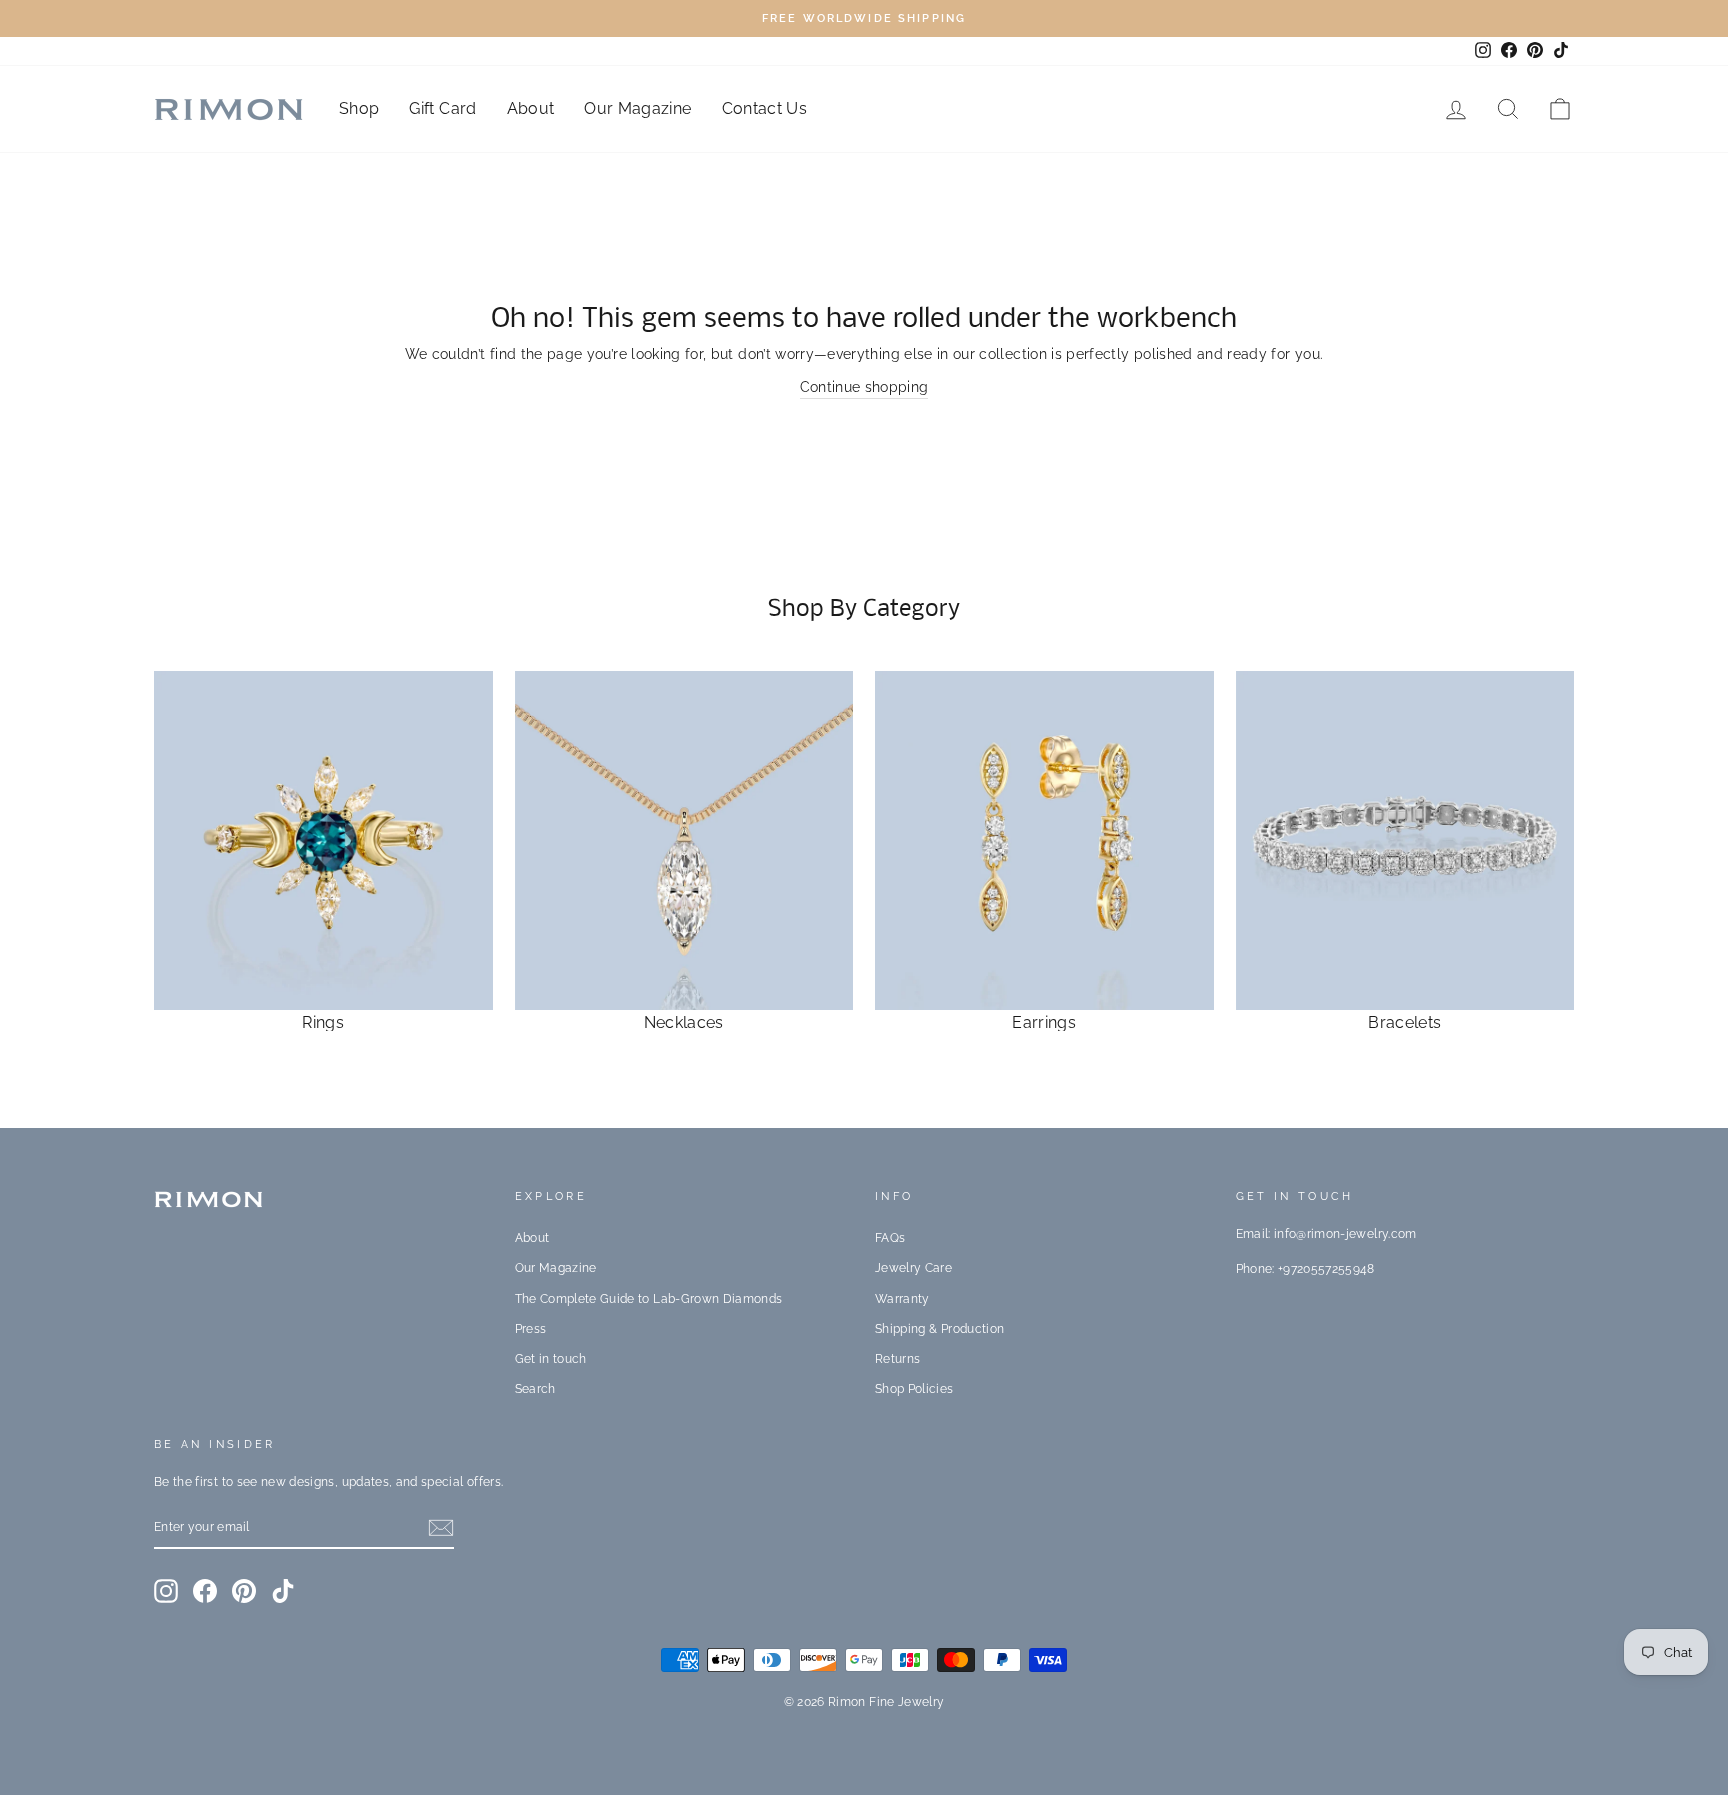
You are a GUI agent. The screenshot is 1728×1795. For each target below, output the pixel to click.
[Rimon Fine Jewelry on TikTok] (283, 1591)
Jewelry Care (913, 1268)
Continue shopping (864, 387)
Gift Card (442, 108)
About (531, 108)
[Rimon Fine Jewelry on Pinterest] (244, 1591)
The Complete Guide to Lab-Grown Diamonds (649, 1299)
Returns (897, 1359)
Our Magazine (637, 108)
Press (531, 1329)
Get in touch (551, 1359)
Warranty (902, 1299)
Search (535, 1389)
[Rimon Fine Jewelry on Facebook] (205, 1591)
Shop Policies (914, 1389)
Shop (359, 108)
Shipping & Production (939, 1329)
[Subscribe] (441, 1528)
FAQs (890, 1238)
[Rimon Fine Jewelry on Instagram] (166, 1591)
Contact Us (765, 108)
